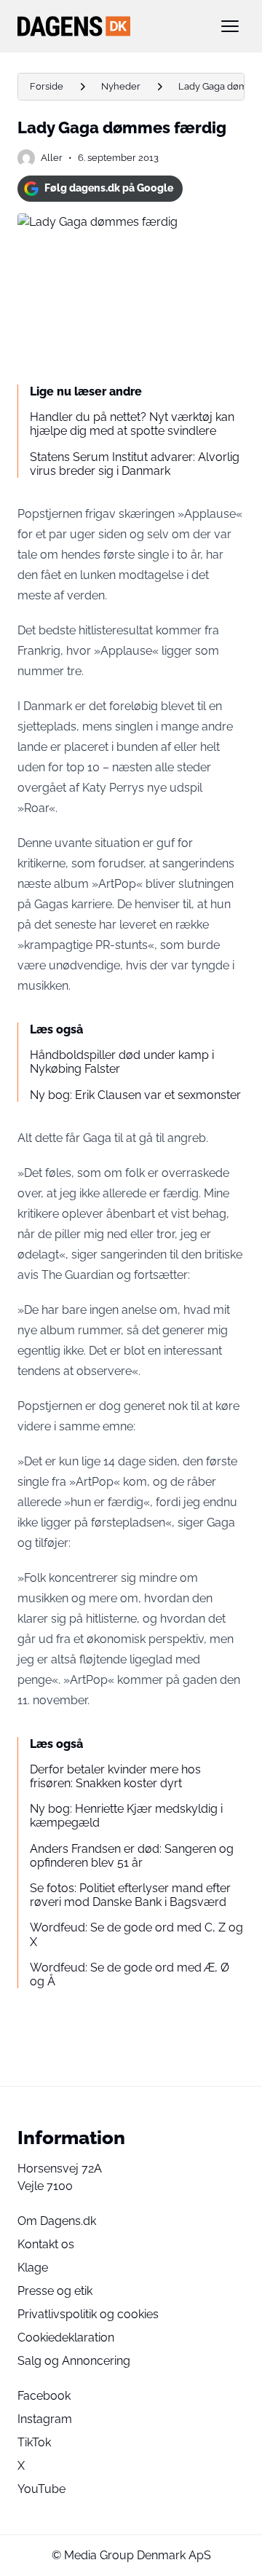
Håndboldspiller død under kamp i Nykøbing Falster (122, 1062)
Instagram (45, 2419)
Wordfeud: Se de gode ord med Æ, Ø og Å (130, 1974)
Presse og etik (55, 2291)
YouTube (41, 2489)
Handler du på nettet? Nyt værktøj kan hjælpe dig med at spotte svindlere (132, 424)
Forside (47, 86)
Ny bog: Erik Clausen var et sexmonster (135, 1095)
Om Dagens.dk (57, 2221)
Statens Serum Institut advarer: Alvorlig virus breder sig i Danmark (135, 464)
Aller (52, 158)
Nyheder (121, 86)
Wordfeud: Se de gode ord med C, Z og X (136, 1934)
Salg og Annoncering (74, 2361)
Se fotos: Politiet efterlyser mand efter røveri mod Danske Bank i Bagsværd (130, 1895)
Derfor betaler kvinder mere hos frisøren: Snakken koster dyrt (115, 1776)
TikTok (34, 2442)
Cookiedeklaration (66, 2337)
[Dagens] (108, 26)
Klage (33, 2268)
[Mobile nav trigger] (230, 26)
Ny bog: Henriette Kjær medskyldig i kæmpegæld (126, 1816)
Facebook (44, 2396)
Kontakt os (46, 2244)
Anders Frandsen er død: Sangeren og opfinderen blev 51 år (132, 1856)
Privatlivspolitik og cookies (88, 2314)
